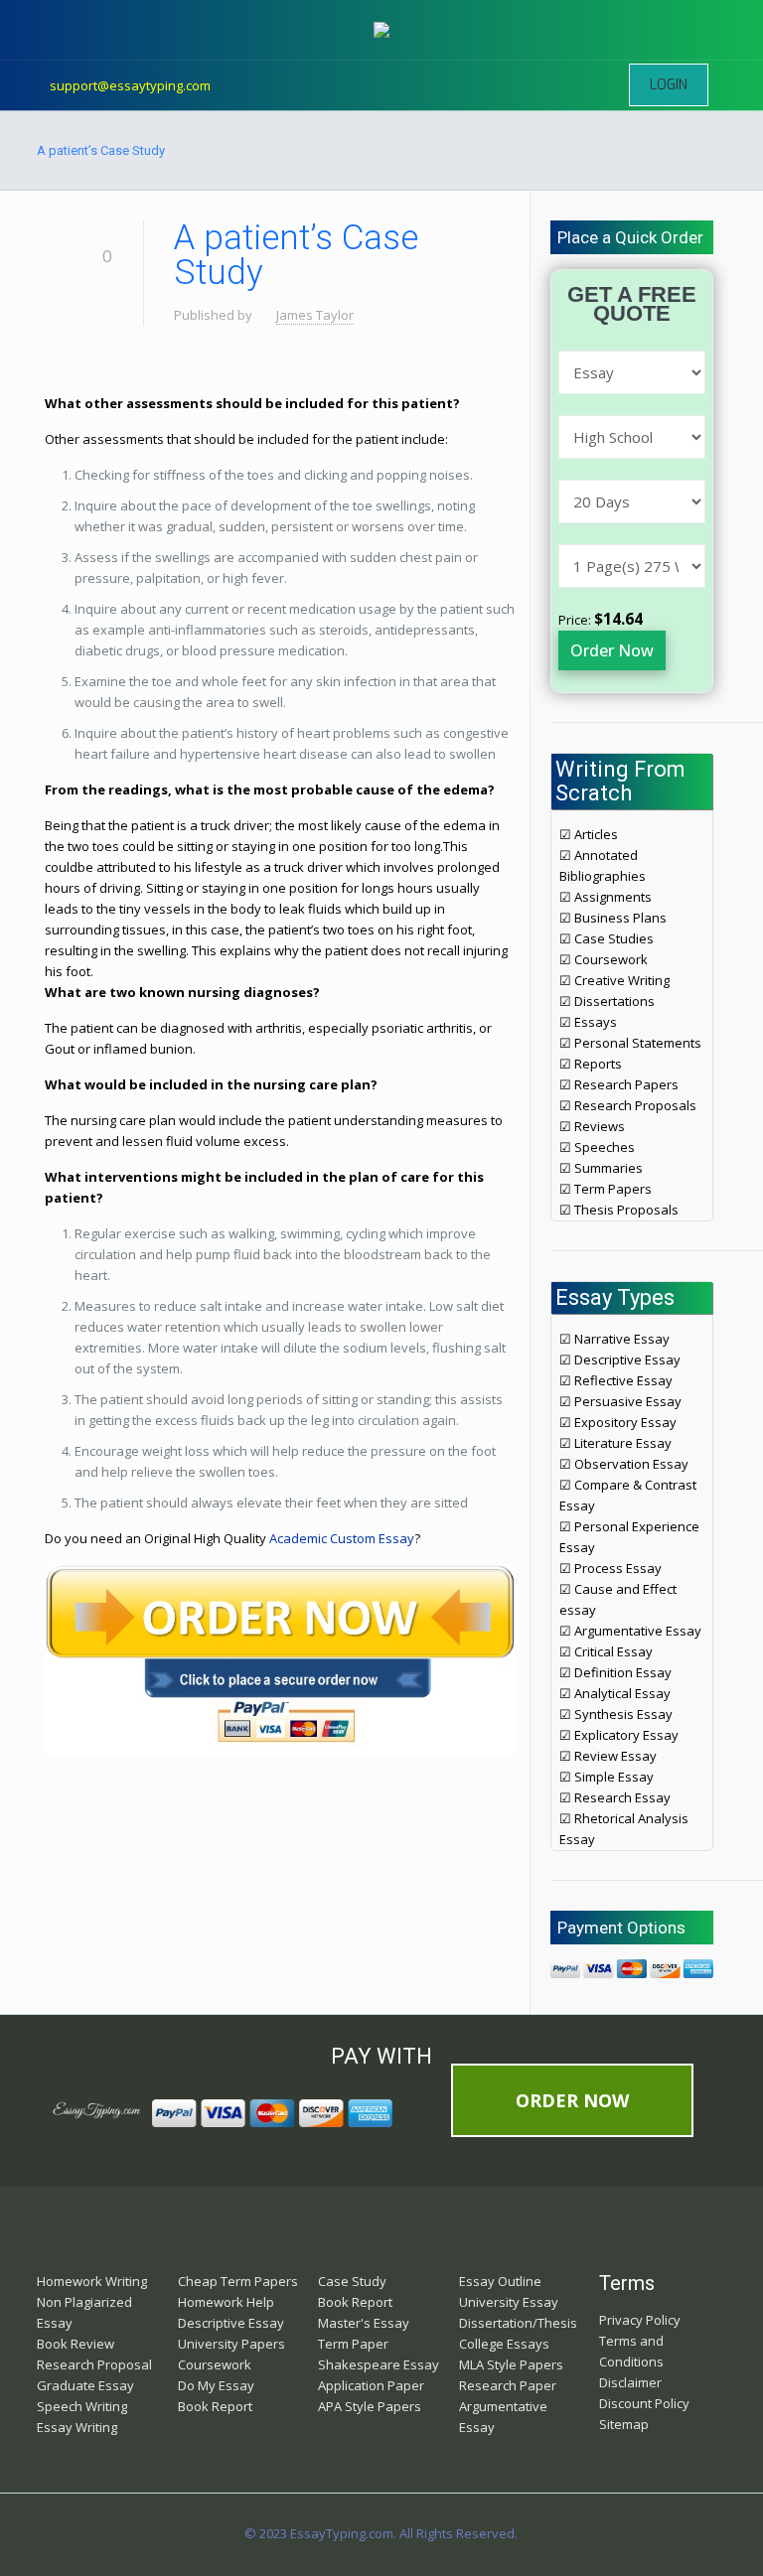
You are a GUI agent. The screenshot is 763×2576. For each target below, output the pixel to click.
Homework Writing (92, 2281)
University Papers (231, 2344)
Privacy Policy (640, 2320)
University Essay (509, 2302)
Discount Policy (644, 2403)
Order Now (612, 650)
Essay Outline (500, 2281)
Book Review (76, 2344)
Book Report (215, 2406)
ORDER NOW (572, 2100)
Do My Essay (216, 2385)
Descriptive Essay (231, 2323)
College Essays (504, 2344)
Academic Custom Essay (342, 1538)
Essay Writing (77, 2427)
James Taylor (315, 315)
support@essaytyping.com (130, 85)
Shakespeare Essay (379, 2364)
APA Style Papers (370, 2406)
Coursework (215, 2364)
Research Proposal (94, 2364)
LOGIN (669, 85)
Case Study (352, 2281)
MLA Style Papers (511, 2364)
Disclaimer (630, 2382)
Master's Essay (364, 2323)
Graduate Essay (85, 2385)
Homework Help (226, 2302)
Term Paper (353, 2344)
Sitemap (624, 2424)
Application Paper (371, 2385)
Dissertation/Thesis (518, 2323)
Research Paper (508, 2385)
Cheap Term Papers (238, 2281)
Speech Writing (82, 2406)
